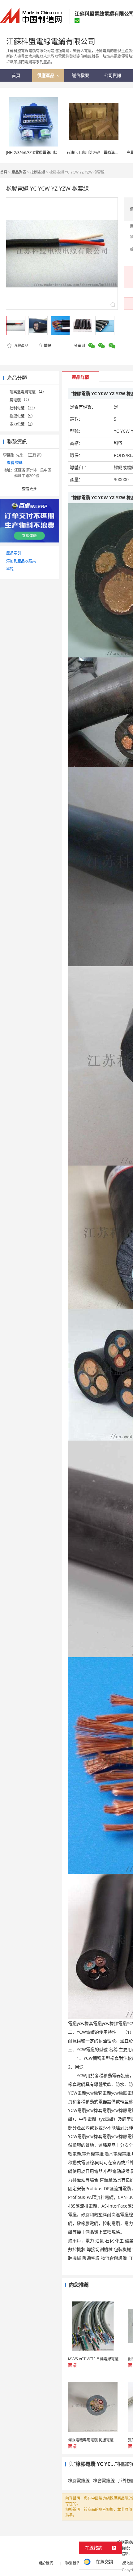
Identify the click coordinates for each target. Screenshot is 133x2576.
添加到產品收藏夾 (21, 561)
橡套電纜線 (104, 2481)
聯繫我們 (73, 2563)
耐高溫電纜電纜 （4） (28, 392)
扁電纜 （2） (20, 400)
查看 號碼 (15, 463)
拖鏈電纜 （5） (22, 416)
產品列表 (19, 172)
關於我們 (46, 2563)
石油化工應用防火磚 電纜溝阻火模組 (98, 153)
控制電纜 (38, 172)
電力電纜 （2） (22, 424)
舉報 (47, 346)
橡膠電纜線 (79, 2481)
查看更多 (29, 489)
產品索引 (14, 553)
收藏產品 (21, 346)
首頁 (4, 172)
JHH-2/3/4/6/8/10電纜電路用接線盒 (36, 153)
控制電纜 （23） (23, 408)
